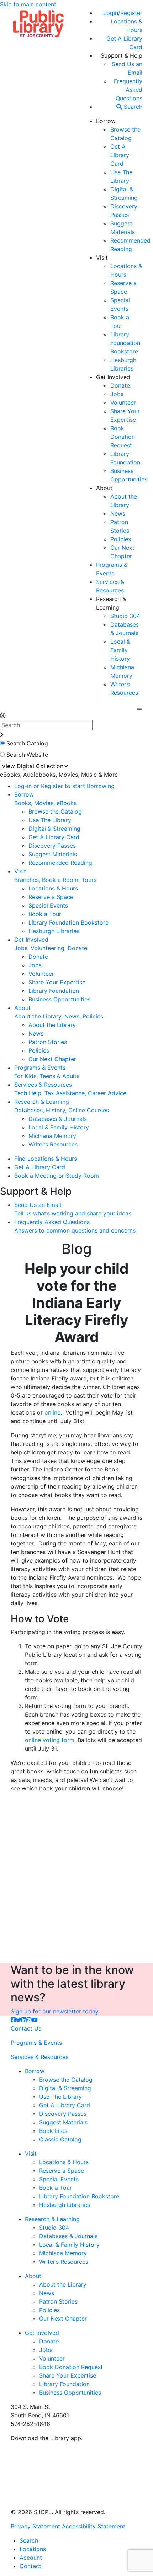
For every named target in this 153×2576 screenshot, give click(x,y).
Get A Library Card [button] (120, 155)
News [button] (118, 513)
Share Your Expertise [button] (57, 982)
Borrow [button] (106, 121)
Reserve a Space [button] (51, 897)
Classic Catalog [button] (60, 2139)
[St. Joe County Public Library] (38, 23)
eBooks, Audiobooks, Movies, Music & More (59, 775)
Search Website (27, 755)
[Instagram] (29, 2020)
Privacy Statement (35, 2526)
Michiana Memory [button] (52, 1136)
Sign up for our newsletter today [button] (55, 2011)
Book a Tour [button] (45, 914)
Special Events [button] (48, 905)
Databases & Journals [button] (58, 1119)
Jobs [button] (117, 394)
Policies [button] (121, 539)
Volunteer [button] (123, 403)
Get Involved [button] (113, 377)
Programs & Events (36, 2043)
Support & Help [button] (122, 55)
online (52, 1412)
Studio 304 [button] (125, 616)
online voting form (50, 1740)
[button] (123, 13)
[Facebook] (13, 2020)
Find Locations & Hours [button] (46, 1159)
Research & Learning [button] (52, 2219)
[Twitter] (19, 2020)
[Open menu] (139, 709)
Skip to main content (28, 4)
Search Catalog (27, 743)
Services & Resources (39, 2057)
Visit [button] (102, 257)
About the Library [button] (52, 1025)
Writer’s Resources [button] (53, 1144)
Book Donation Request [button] (123, 437)
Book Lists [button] (53, 2131)
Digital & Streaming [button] (54, 829)
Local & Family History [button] (120, 650)
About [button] (104, 488)
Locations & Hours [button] (53, 888)
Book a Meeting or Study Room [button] (57, 1176)
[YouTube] (35, 2020)
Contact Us (26, 2028)
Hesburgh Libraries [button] (54, 931)
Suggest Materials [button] (53, 854)
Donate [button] (120, 385)
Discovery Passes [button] (52, 846)
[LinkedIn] (24, 2020)
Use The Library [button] (50, 820)
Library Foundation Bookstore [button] (125, 343)
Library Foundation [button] (54, 991)
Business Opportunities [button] (59, 999)
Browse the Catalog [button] (55, 811)
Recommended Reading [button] (60, 863)
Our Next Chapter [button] (52, 1059)
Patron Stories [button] (48, 1042)
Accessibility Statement (94, 2526)
